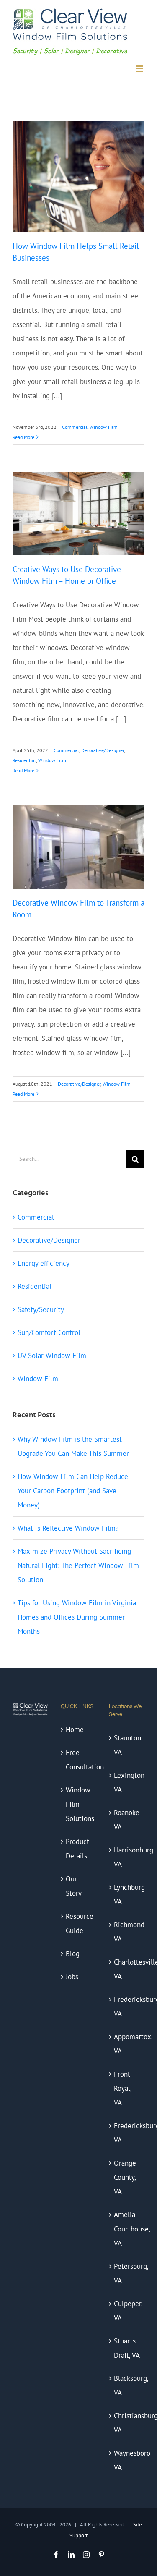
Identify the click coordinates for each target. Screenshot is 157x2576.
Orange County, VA (125, 2177)
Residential (24, 760)
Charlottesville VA (127, 1969)
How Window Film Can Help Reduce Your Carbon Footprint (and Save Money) (73, 1491)
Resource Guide (79, 1923)
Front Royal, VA (123, 2088)
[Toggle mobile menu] (140, 69)
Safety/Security (41, 1309)
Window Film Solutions (79, 1804)
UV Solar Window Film (52, 1356)
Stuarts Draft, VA (127, 2348)
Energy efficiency (44, 1263)
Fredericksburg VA (127, 2006)
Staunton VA (127, 1745)
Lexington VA (127, 1782)
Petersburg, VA (127, 2273)
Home (75, 1730)
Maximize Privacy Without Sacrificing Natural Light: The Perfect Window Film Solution (78, 1565)
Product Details (77, 1849)
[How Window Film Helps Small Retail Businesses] (78, 177)
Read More (23, 437)
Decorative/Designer (103, 750)
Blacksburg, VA (127, 2385)
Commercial (75, 427)
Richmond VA (127, 1932)
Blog (73, 1954)
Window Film (104, 427)
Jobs (72, 1977)
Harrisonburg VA (127, 1857)
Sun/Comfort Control (49, 1332)
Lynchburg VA (127, 1894)
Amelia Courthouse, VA (127, 2229)
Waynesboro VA (127, 2460)
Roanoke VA (127, 1820)
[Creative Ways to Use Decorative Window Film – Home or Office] (78, 514)
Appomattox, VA (127, 2044)
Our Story (74, 1886)
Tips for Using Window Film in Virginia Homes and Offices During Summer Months (77, 1617)
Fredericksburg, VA (127, 2133)
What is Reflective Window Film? (68, 1528)
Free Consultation (79, 1760)
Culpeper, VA (127, 2311)
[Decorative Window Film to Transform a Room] (78, 847)
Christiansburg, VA (127, 2423)
